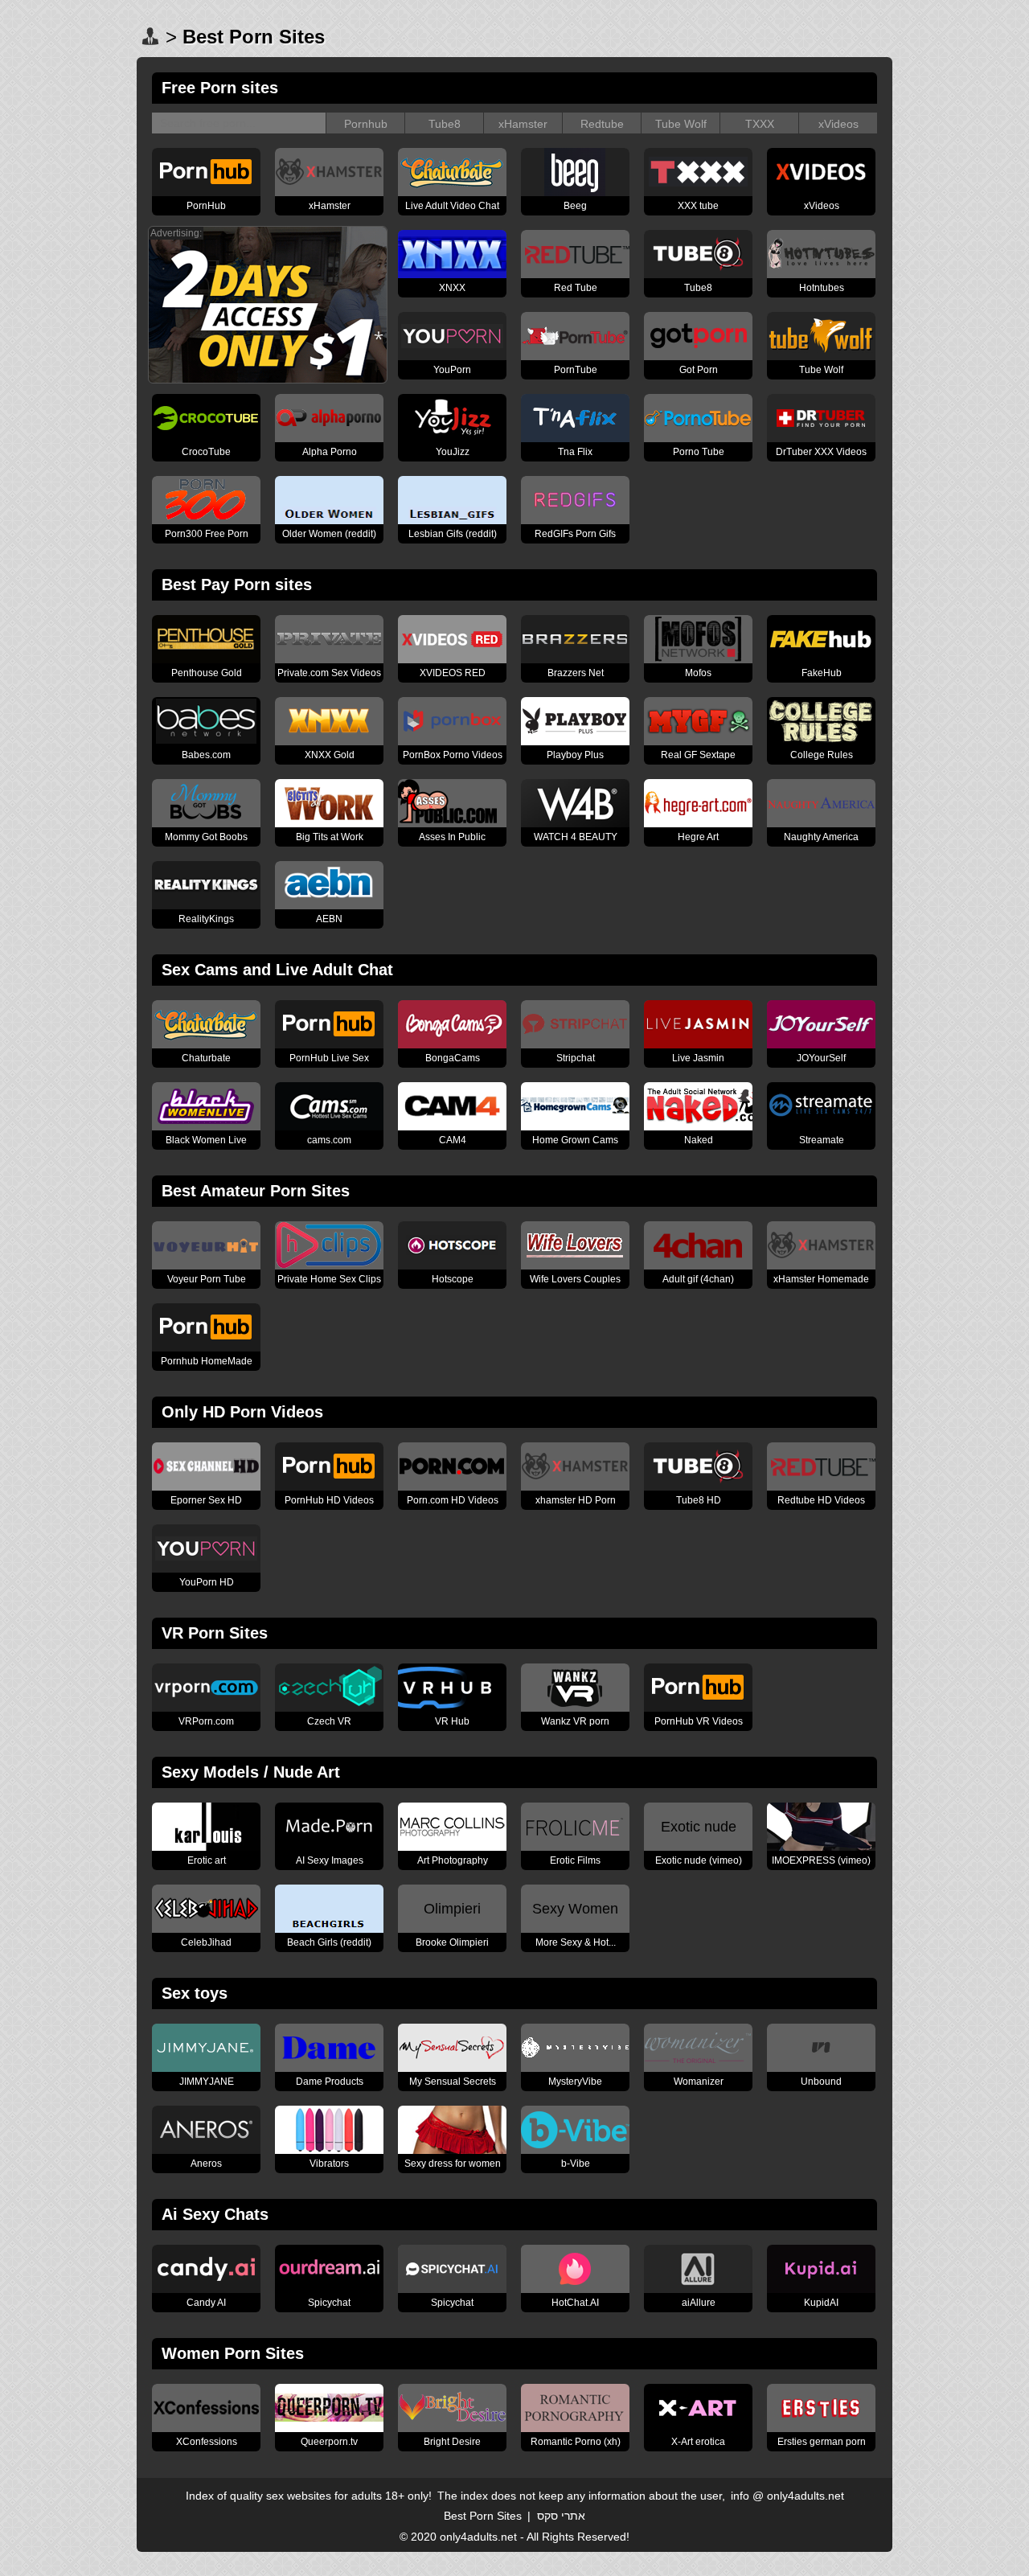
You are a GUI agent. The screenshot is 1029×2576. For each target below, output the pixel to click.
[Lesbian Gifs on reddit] (452, 519)
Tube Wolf (681, 124)
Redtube (602, 124)
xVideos (838, 124)
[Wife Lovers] (575, 1265)
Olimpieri (452, 1909)
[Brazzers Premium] (268, 379)
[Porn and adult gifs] (698, 1265)
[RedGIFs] (575, 519)
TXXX (760, 124)
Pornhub (366, 124)
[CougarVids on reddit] (329, 519)
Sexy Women (575, 1909)
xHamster (523, 124)
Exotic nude (699, 1827)
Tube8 (445, 124)
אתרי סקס (561, 2516)
